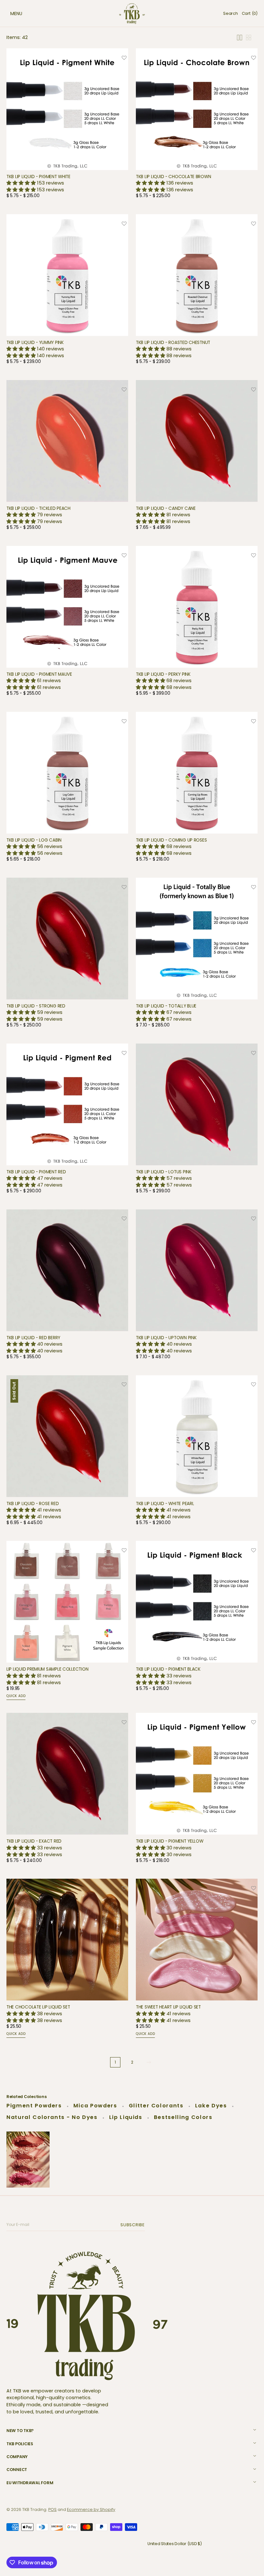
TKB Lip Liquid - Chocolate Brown (173, 177)
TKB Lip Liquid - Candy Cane (166, 508)
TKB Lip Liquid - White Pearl (165, 1504)
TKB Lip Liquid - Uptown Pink (166, 1338)
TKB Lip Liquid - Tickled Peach (38, 508)
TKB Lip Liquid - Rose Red (33, 1504)
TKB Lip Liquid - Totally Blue (166, 1006)
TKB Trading (34, 2509)
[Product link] (67, 125)
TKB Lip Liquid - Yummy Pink (35, 343)
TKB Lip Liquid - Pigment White (38, 177)
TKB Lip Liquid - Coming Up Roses (171, 840)
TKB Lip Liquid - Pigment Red (36, 1172)
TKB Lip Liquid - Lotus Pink (164, 1172)
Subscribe (134, 2225)
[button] (10, 14)
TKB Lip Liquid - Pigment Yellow (170, 1841)
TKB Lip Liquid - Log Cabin (34, 840)
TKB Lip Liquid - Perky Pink (163, 674)
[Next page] (149, 2062)
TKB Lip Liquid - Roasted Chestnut (173, 343)
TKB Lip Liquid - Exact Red (34, 1841)
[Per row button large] (240, 38)
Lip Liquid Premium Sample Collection (47, 1669)
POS (52, 2509)
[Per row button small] (249, 38)
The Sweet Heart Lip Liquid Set (168, 2007)
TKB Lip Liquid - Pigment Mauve (39, 674)
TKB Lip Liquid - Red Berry (33, 1338)
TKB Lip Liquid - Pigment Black (168, 1669)
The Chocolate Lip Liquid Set (38, 2007)
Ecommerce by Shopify (91, 2509)
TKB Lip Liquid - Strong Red (36, 1006)
